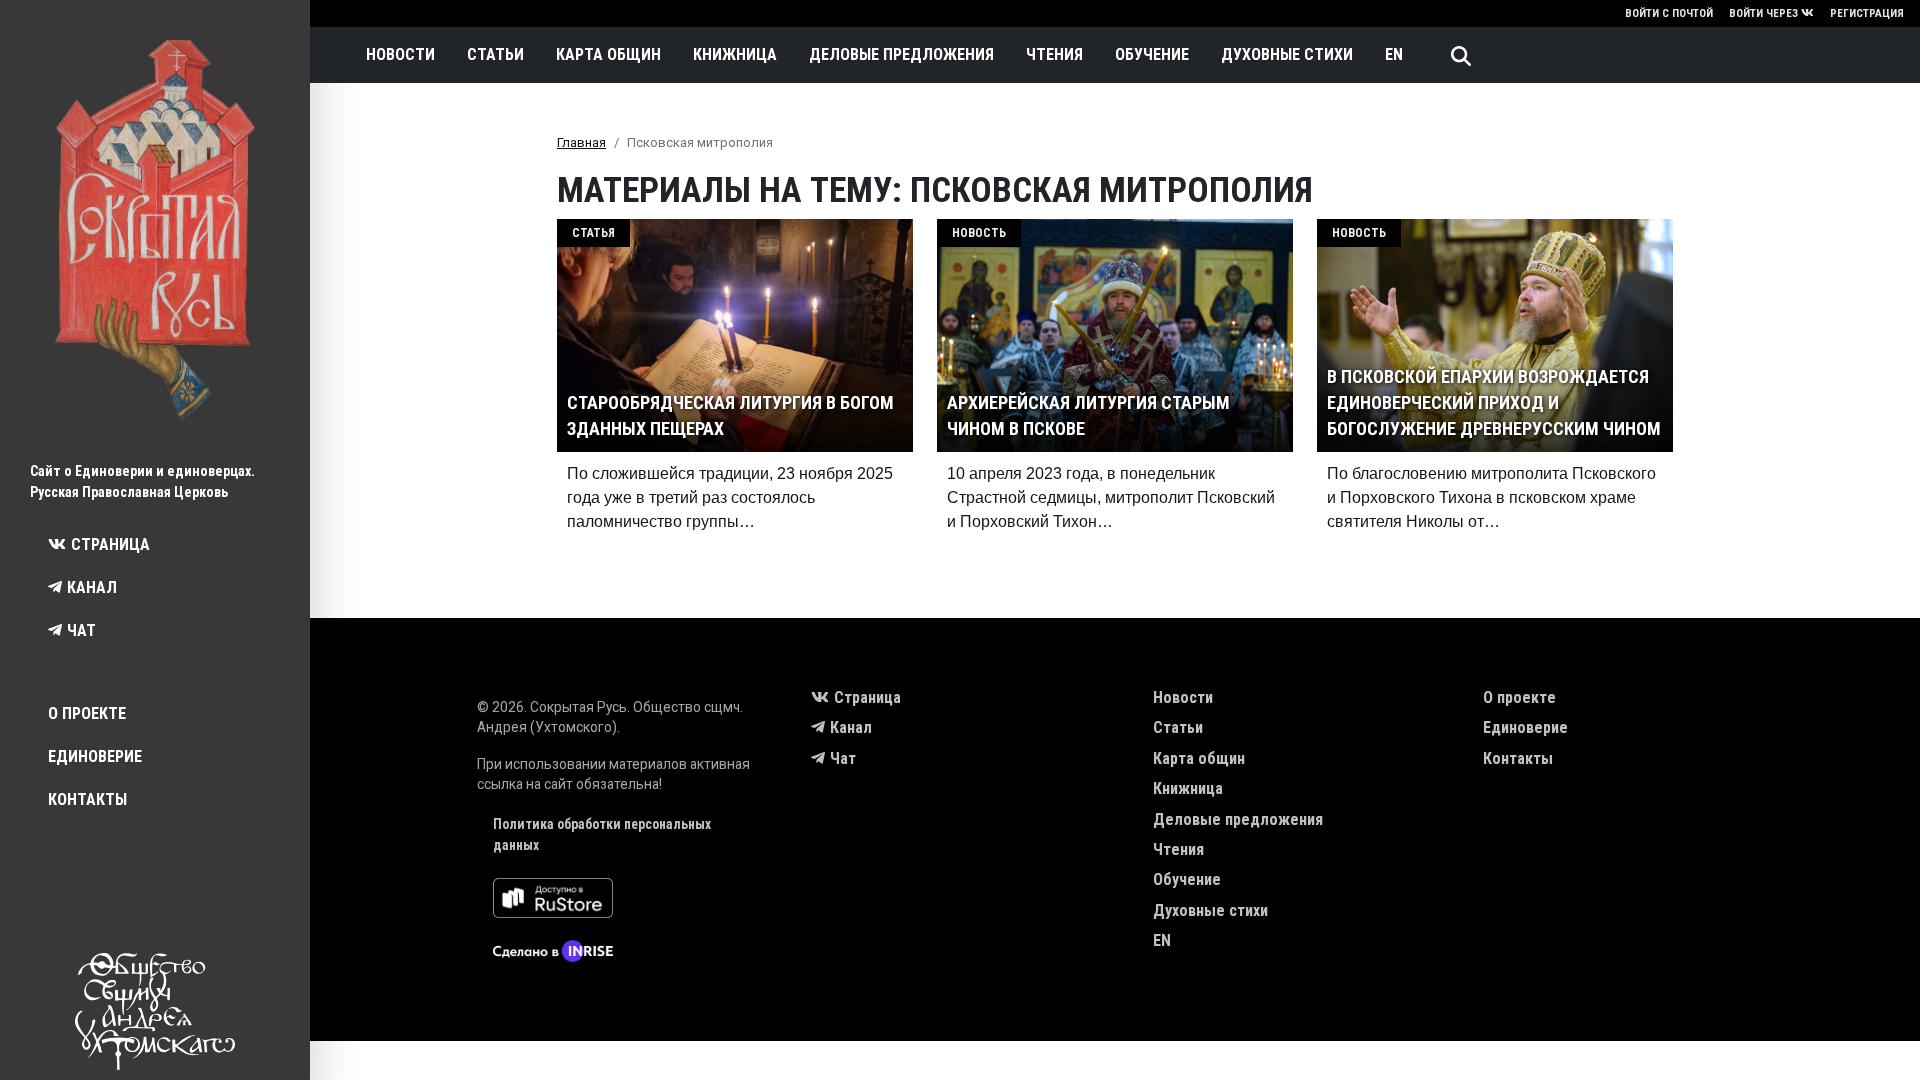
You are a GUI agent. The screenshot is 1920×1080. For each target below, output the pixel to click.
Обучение (1152, 54)
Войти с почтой (1669, 13)
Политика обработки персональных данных (602, 834)
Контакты (87, 799)
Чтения (1054, 54)
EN (1394, 54)
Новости (400, 54)
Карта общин (608, 54)
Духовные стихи (1287, 54)
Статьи (495, 54)
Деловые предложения (901, 54)
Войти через (1763, 13)
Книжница (735, 54)
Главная (581, 142)
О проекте (87, 713)
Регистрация (1867, 13)
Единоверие (95, 756)
